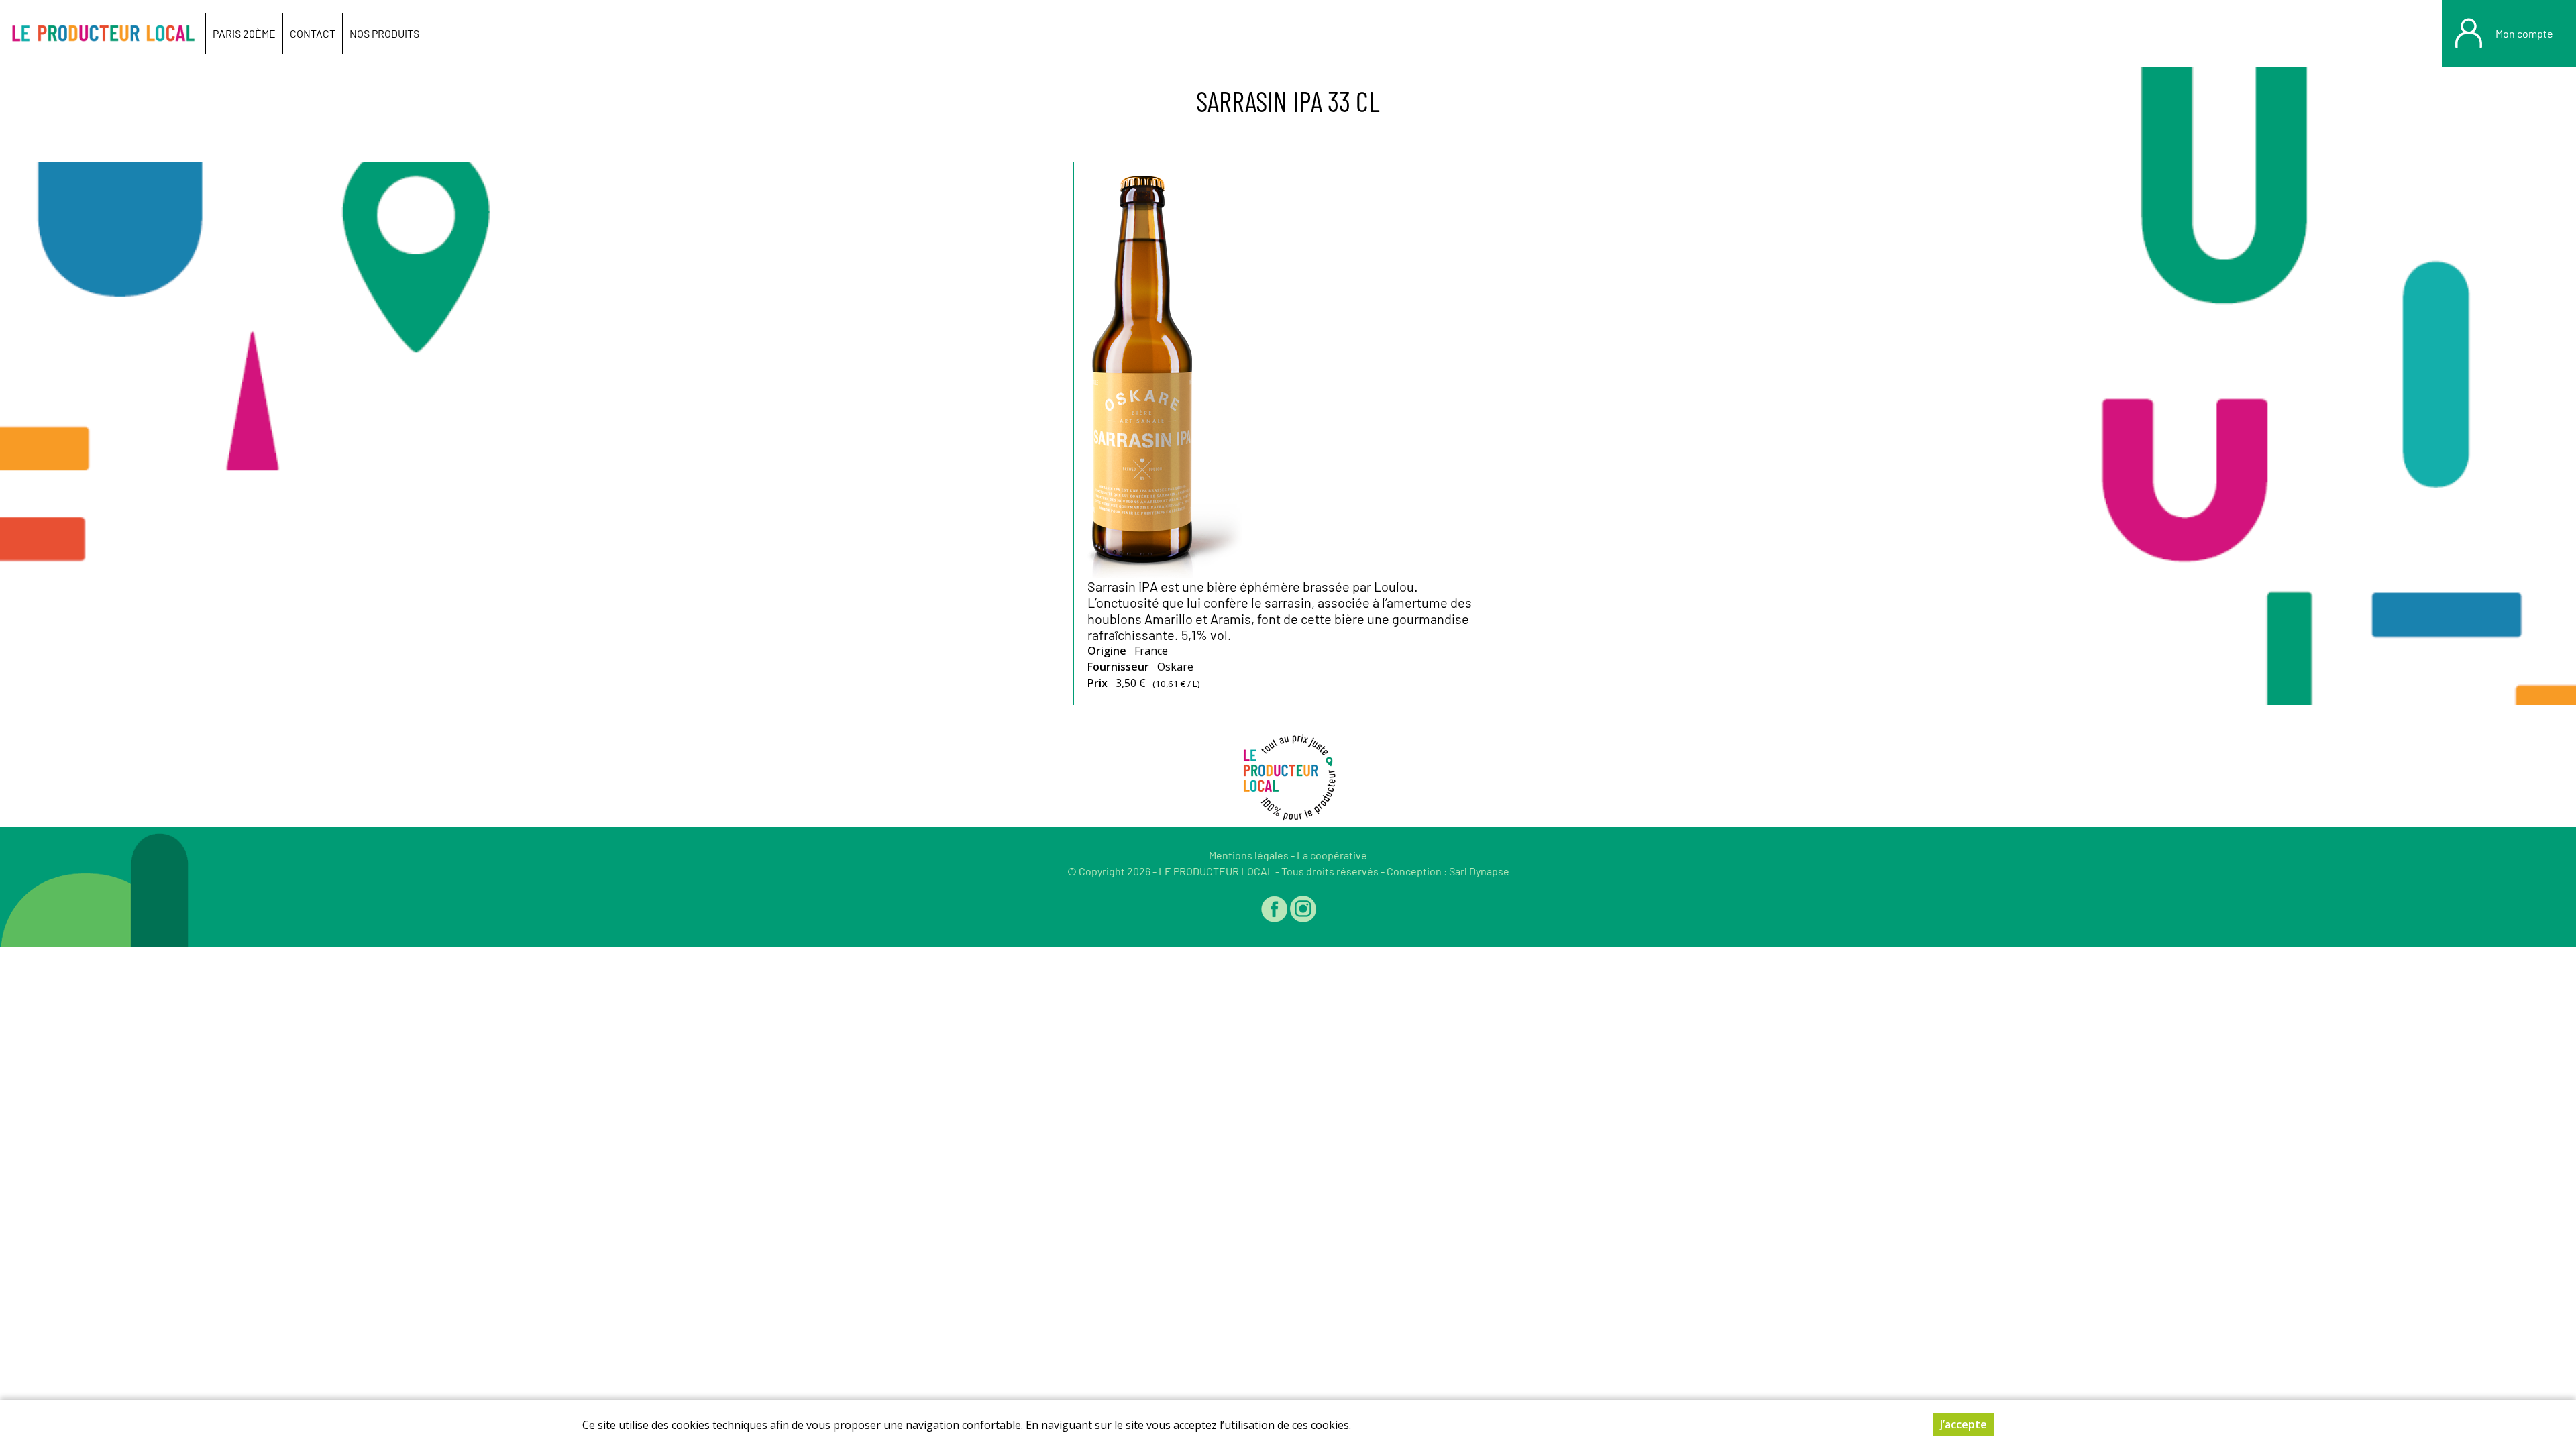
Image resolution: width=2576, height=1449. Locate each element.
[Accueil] (103, 34)
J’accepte (1964, 1424)
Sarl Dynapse (1479, 871)
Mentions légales (1249, 855)
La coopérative (1332, 855)
